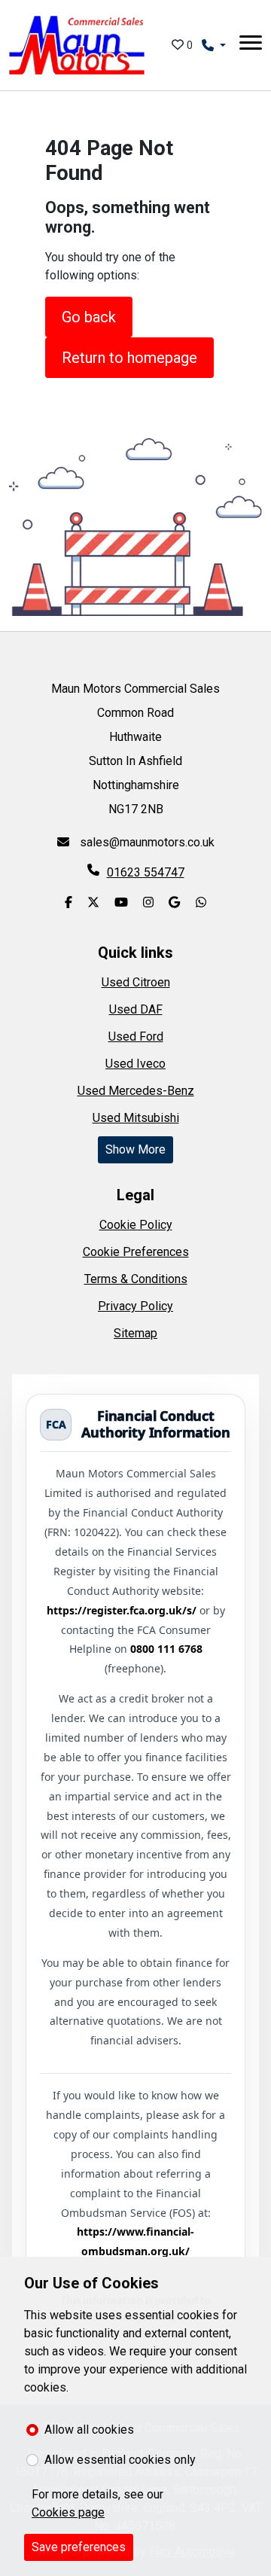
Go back (89, 317)
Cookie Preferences (136, 1252)
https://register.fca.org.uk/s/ (122, 1610)
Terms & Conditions (136, 1279)
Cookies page (68, 2512)
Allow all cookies (89, 2430)
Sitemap (135, 1333)
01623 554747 (146, 872)
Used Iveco (135, 1064)
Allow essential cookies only (120, 2460)
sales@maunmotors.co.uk (146, 842)
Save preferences (79, 2547)
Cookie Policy (136, 1225)
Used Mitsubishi (136, 1118)
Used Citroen (136, 982)
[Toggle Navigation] (251, 45)
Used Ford (136, 1036)
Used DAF (136, 1009)
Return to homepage (129, 358)
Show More (135, 1149)
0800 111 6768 (166, 1649)
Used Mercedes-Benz (136, 1091)
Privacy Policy (135, 1306)
